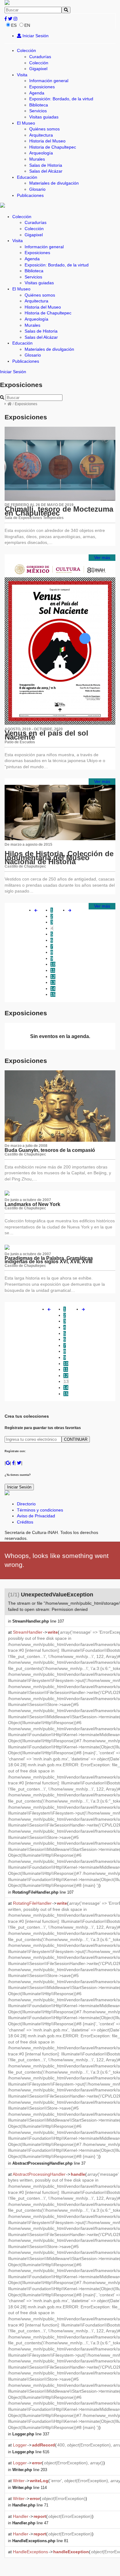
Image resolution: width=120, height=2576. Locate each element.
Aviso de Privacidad (36, 1516)
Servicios (38, 111)
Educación (27, 177)
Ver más (102, 557)
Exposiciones (42, 87)
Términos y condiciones (40, 1510)
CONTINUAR (76, 1439)
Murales (37, 159)
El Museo (26, 123)
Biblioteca (39, 105)
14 (53, 988)
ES (14, 25)
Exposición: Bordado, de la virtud (61, 99)
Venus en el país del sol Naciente (46, 735)
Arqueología (41, 153)
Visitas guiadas (44, 117)
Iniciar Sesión (35, 36)
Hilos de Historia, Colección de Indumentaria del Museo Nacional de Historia (59, 857)
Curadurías (40, 57)
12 (53, 976)
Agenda (37, 93)
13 (53, 982)
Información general (49, 81)
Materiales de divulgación (54, 183)
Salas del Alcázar (46, 171)
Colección (26, 50)
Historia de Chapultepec (53, 147)
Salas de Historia (46, 165)
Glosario (37, 189)
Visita (22, 75)
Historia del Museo (47, 141)
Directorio (26, 1504)
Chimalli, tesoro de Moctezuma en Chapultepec (59, 511)
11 (53, 970)
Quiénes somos (44, 129)
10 (53, 964)
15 (53, 994)
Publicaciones (30, 195)
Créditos (25, 1522)
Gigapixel (38, 69)
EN (27, 25)
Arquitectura (41, 135)
